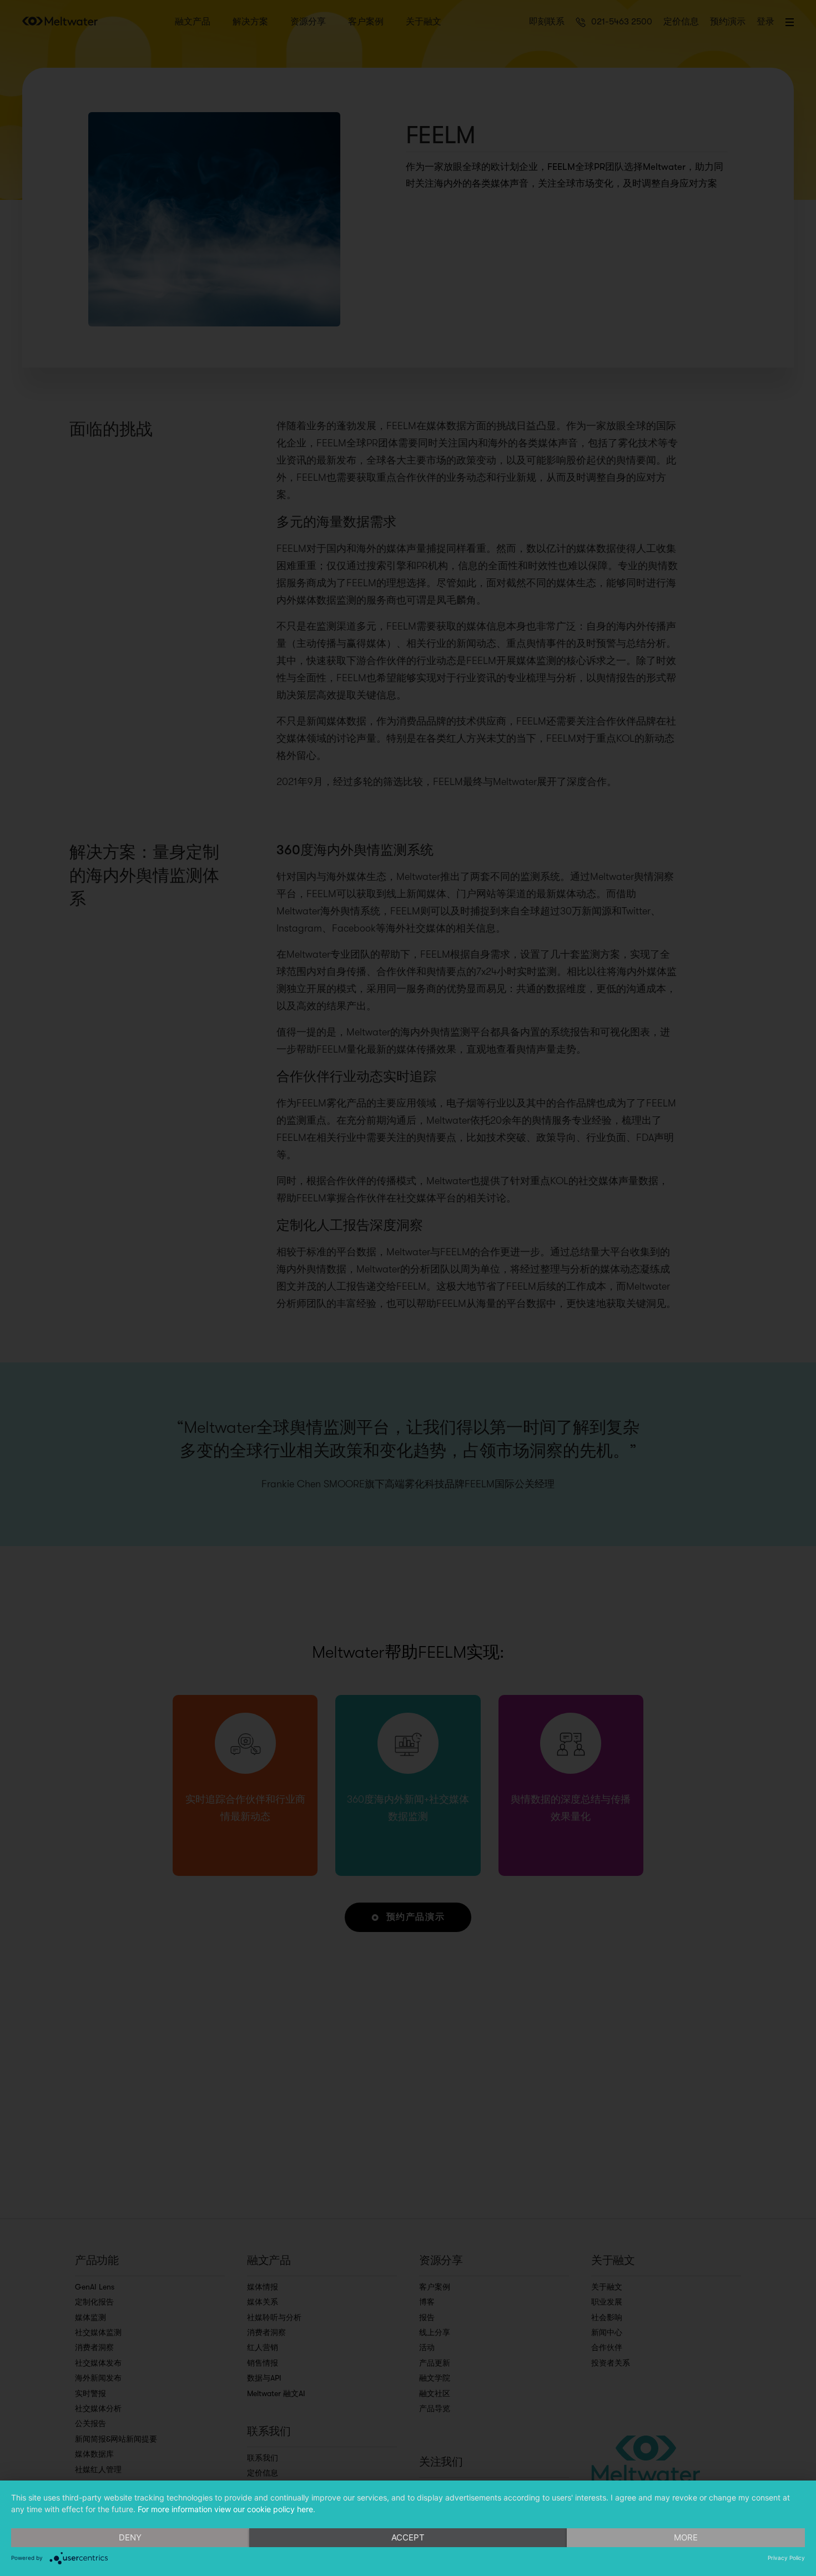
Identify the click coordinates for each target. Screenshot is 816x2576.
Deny (130, 2537)
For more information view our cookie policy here (225, 2509)
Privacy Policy (786, 2558)
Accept (408, 2537)
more (686, 2537)
